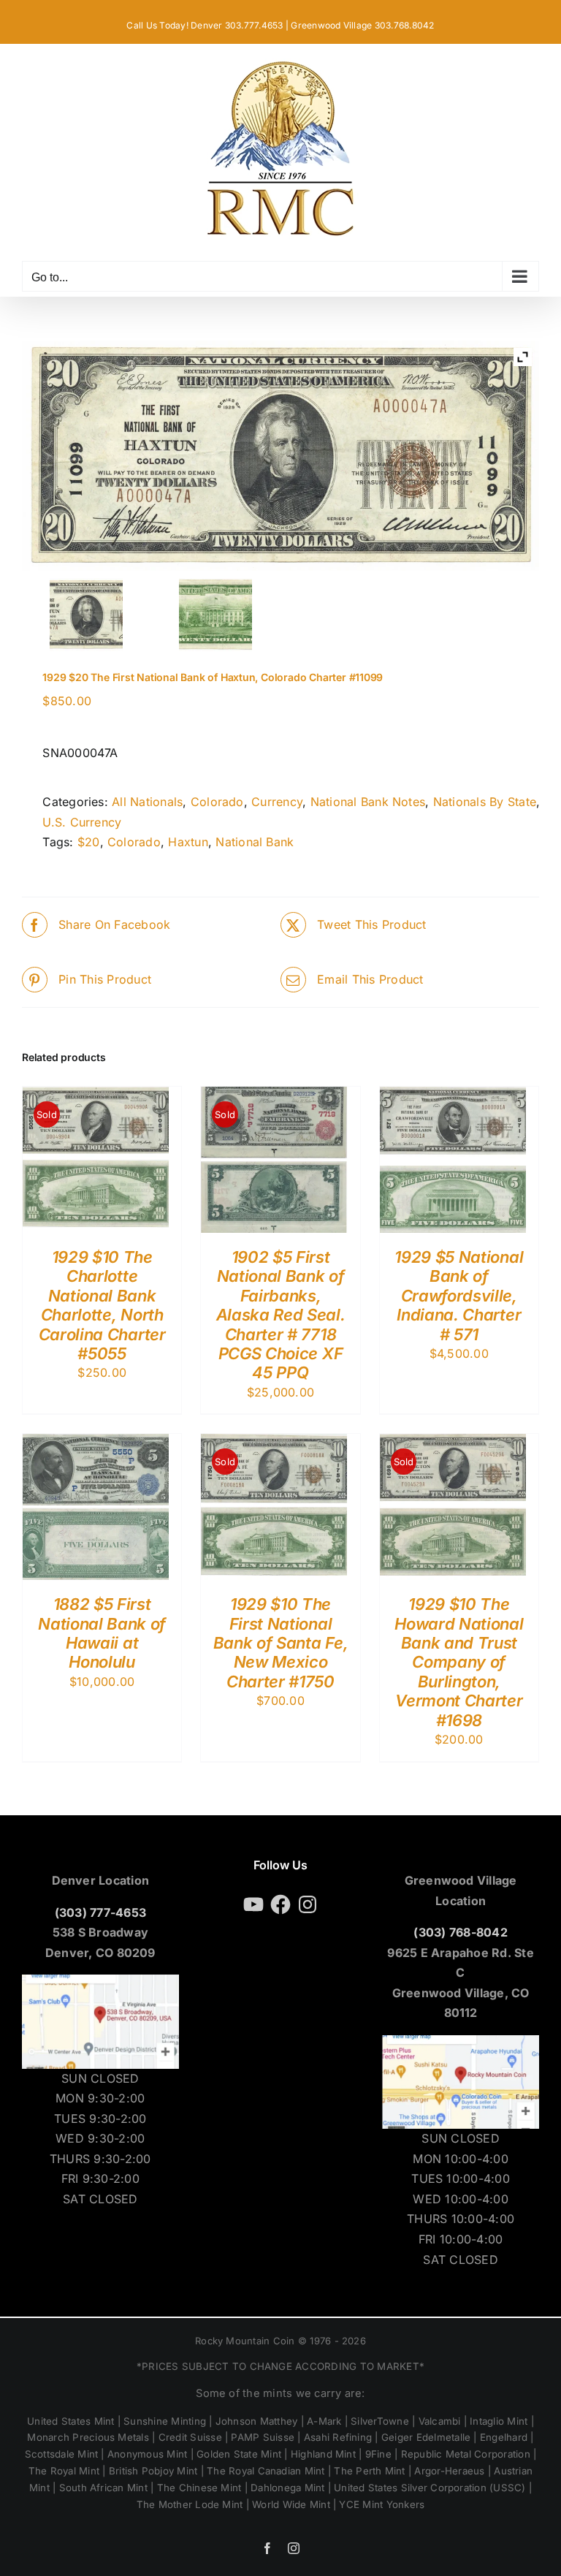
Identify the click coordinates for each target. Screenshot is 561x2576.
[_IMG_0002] (87, 615)
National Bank (255, 842)
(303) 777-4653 (100, 1912)
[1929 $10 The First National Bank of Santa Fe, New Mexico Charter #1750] (274, 1443)
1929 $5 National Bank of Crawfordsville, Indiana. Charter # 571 (459, 1296)
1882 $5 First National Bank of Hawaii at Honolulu (102, 1633)
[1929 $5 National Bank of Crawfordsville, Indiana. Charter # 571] (453, 1096)
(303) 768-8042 (460, 1932)
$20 (89, 842)
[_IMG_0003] (216, 615)
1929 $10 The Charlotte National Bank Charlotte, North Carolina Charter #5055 (102, 1305)
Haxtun (188, 842)
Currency (277, 802)
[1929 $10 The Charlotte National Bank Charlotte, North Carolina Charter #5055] (96, 1096)
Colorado (217, 802)
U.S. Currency (82, 822)
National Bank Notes (368, 802)
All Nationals (147, 802)
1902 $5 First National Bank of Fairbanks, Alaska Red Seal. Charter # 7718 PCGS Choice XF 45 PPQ (281, 1315)
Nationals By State (485, 802)
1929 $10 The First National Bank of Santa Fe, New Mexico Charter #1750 (280, 1643)
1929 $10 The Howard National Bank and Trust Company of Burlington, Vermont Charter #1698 (459, 1662)
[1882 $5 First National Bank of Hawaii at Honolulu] (96, 1443)
